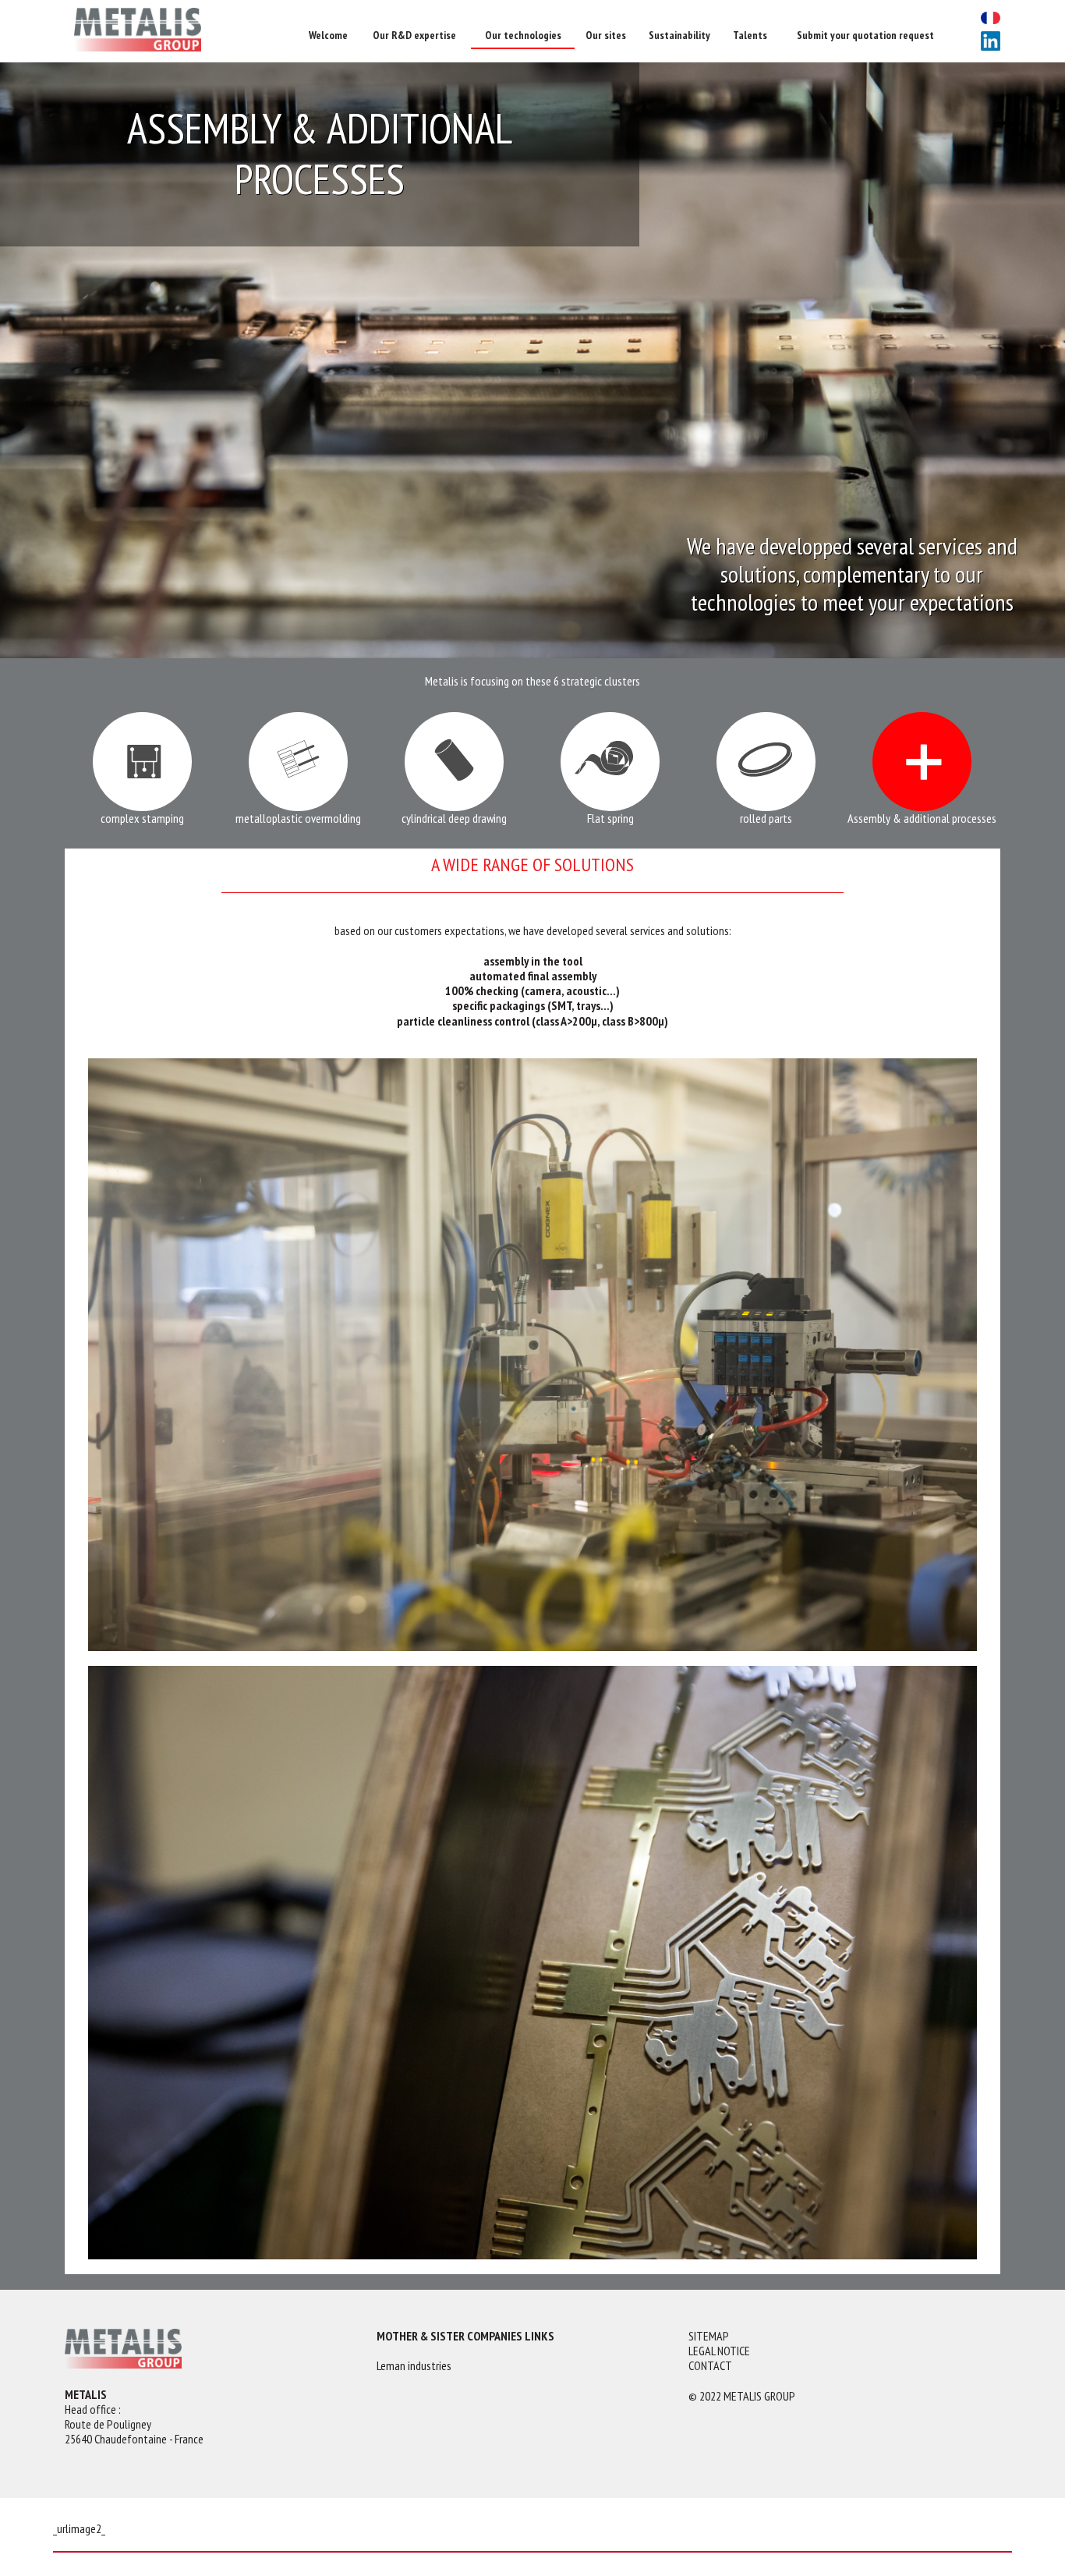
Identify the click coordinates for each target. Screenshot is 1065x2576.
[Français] (991, 19)
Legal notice (719, 2351)
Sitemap (709, 2336)
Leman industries (414, 2366)
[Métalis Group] (182, 31)
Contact (710, 2366)
